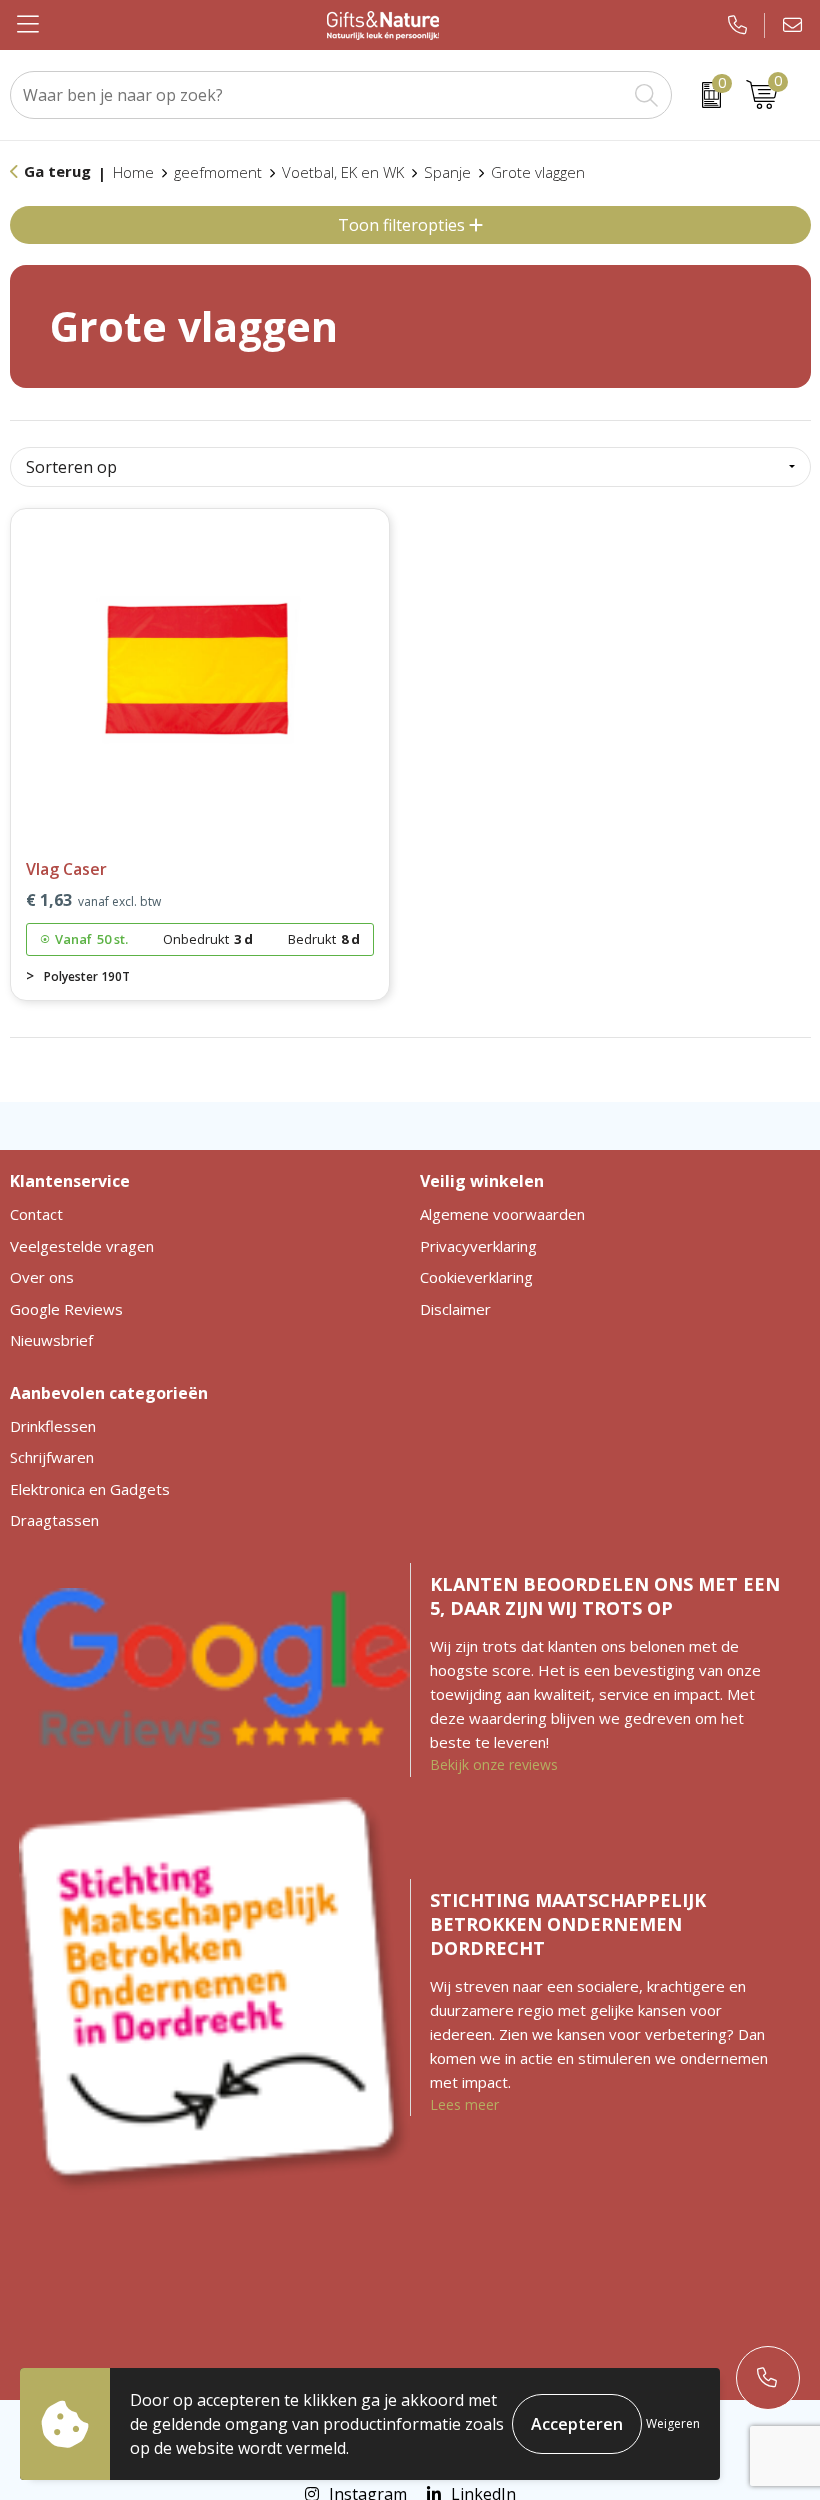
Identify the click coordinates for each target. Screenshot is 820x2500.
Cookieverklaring (476, 1277)
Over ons (42, 1277)
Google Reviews (66, 1309)
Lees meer (464, 2104)
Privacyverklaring (478, 1246)
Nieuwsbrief (51, 1340)
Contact (36, 1214)
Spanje (447, 172)
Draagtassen (54, 1520)
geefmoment (218, 172)
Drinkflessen (53, 1426)
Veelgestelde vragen (82, 1246)
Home (133, 172)
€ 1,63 (93, 900)
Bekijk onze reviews (494, 1764)
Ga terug (57, 171)
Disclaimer (455, 1309)
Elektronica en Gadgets (90, 1489)
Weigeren (673, 2423)
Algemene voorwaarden (502, 1214)
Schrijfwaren (52, 1457)
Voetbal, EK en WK (343, 172)
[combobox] (319, 95)
